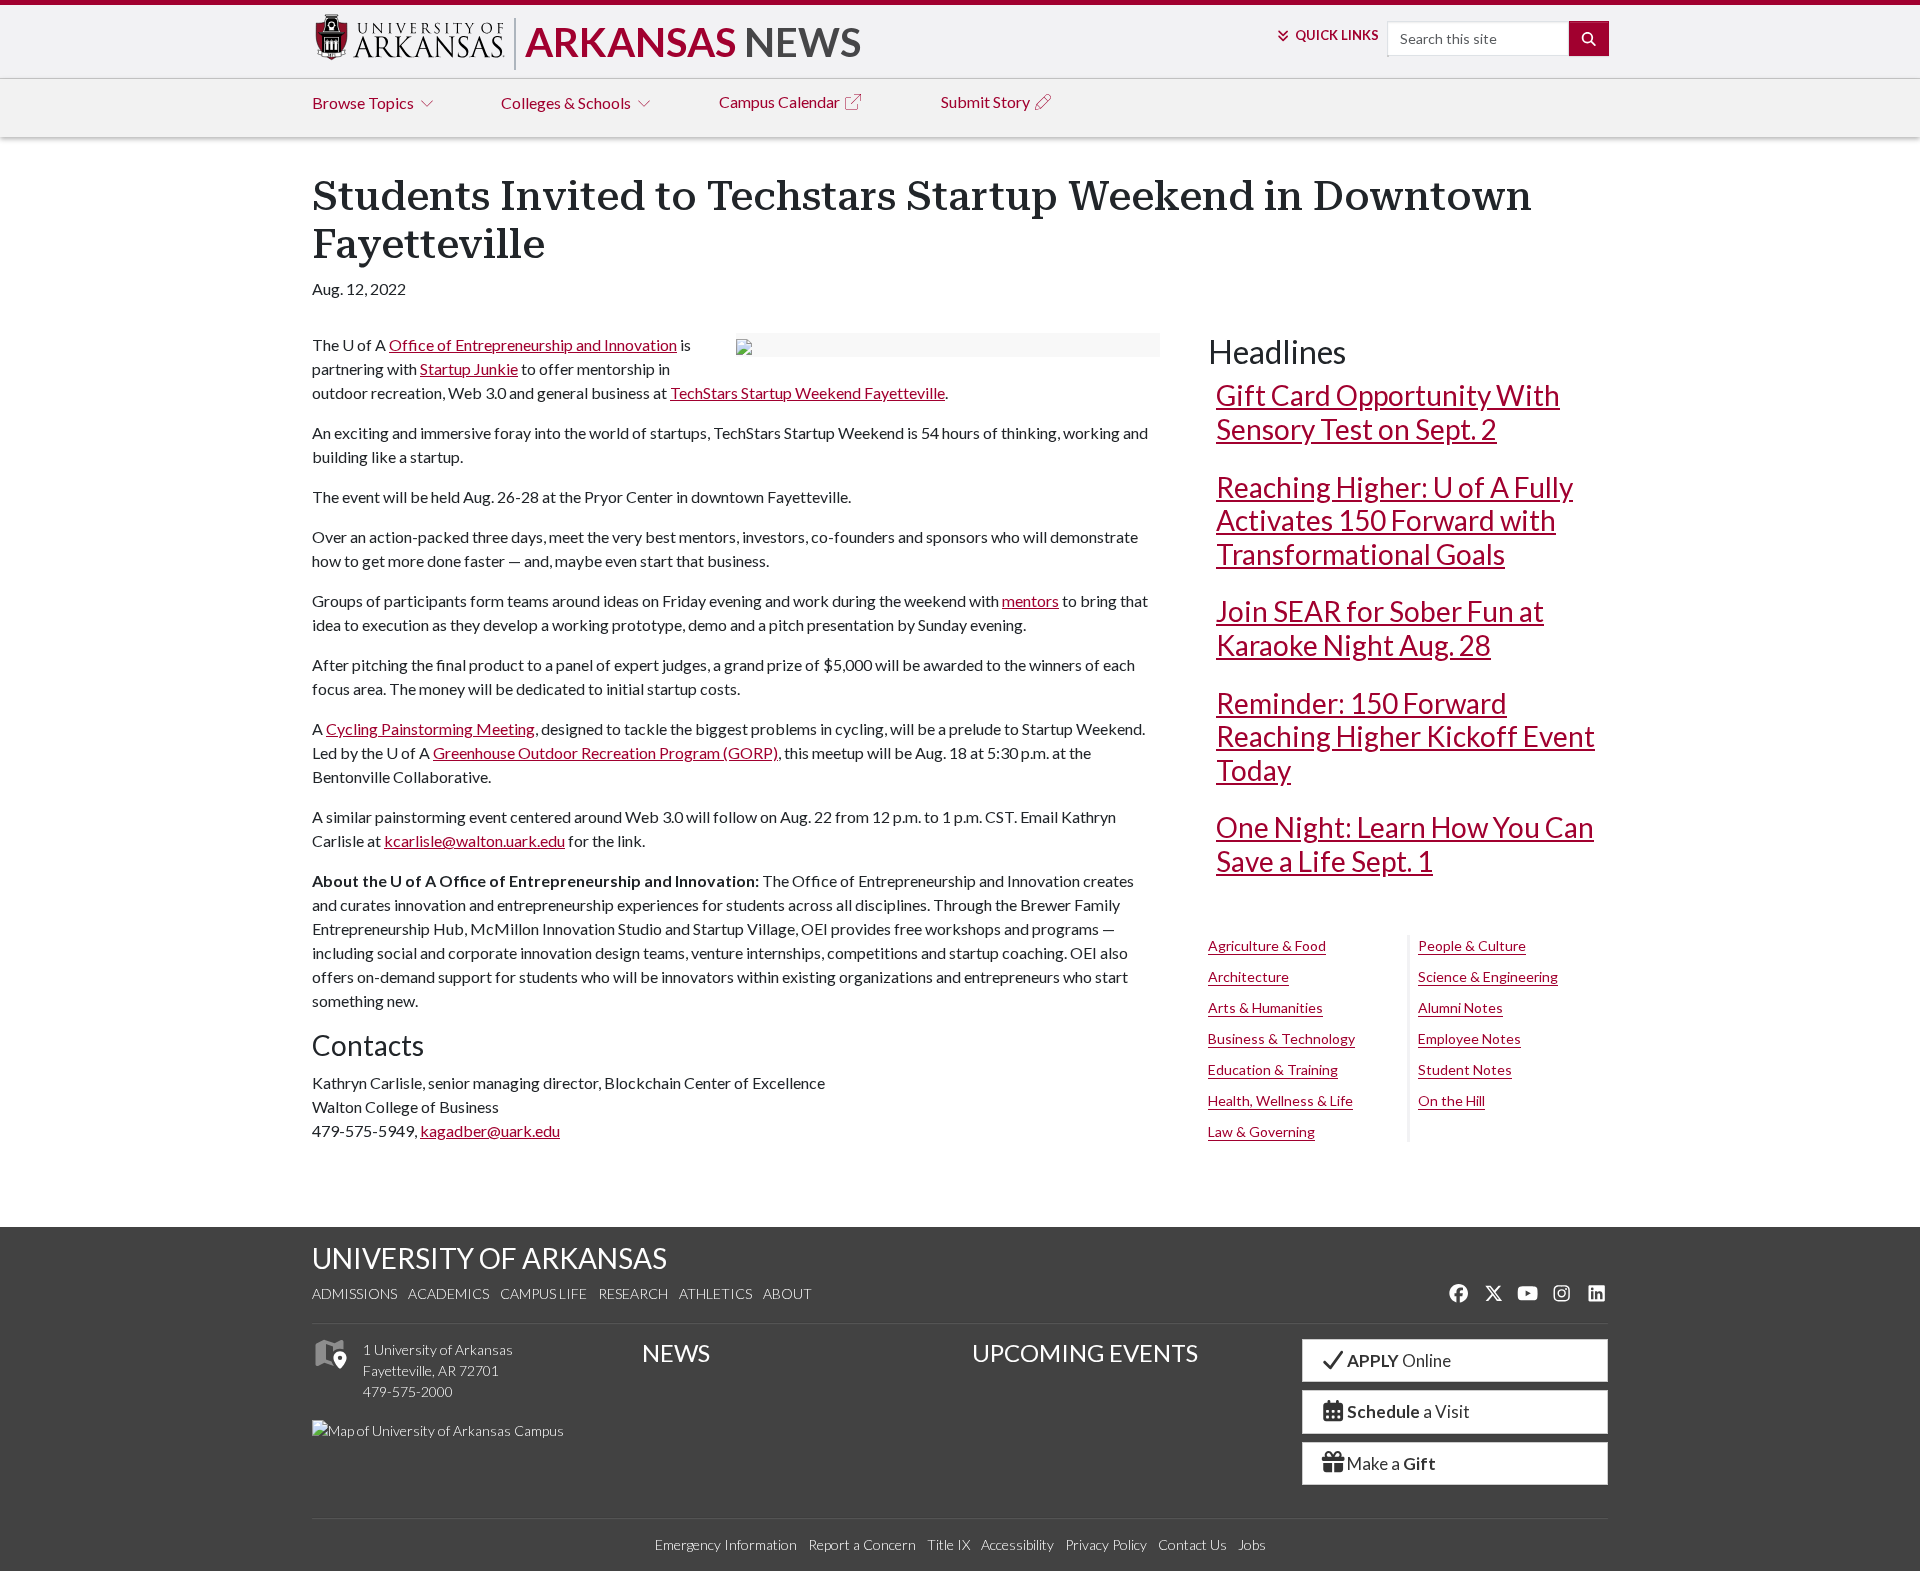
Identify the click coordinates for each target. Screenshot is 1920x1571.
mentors (1030, 600)
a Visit (1408, 1411)
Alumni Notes (1460, 1007)
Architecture (1248, 976)
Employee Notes (1469, 1038)
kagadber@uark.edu (490, 1130)
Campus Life (543, 1293)
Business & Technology (1281, 1038)
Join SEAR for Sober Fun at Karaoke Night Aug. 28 (1380, 628)
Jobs (1252, 1544)
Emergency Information (726, 1544)
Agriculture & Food (1267, 945)
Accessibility (1017, 1544)
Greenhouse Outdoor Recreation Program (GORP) (605, 752)
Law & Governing (1261, 1131)
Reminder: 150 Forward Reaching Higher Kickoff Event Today (1405, 736)
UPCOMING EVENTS (1085, 1352)
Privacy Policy (1106, 1544)
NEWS (676, 1352)
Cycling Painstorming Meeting (430, 728)
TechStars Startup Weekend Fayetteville (807, 392)
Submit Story (987, 101)
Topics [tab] (364, 102)
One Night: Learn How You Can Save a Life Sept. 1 (1405, 844)
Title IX (948, 1544)
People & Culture (1472, 945)
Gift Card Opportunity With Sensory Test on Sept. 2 (1388, 412)
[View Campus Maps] (329, 1373)
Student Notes (1465, 1069)
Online (1399, 1360)
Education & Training (1273, 1069)
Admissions (354, 1293)
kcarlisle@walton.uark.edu (474, 840)
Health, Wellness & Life (1280, 1100)
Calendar (781, 101)
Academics (448, 1293)
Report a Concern (862, 1544)
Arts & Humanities (1265, 1007)
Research (633, 1293)
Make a (1391, 1463)
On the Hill (1451, 1100)
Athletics (715, 1293)
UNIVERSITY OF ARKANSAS (489, 1258)
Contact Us (1192, 1544)
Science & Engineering (1488, 976)
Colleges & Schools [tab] (567, 102)
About (787, 1293)
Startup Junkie (469, 368)
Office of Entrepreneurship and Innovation (533, 344)
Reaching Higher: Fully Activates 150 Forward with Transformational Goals (1394, 520)
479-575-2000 (408, 1391)
